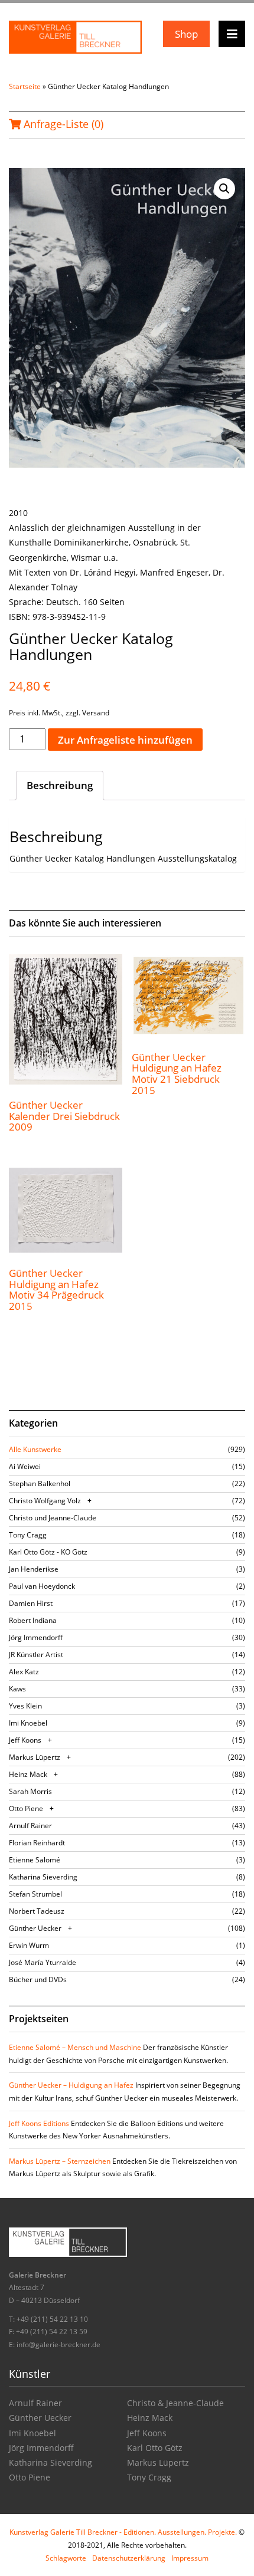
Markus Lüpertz (35, 1757)
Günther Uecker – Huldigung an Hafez (71, 2085)
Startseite (25, 86)
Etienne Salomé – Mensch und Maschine (75, 2047)
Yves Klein (25, 1706)
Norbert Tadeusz (37, 1911)
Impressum (190, 2558)
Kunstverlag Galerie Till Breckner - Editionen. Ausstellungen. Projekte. (123, 2532)
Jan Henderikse (34, 1569)
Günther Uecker (35, 1928)
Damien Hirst (31, 1603)
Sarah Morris (30, 1791)
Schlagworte (66, 2558)
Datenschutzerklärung (129, 2558)
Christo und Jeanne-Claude (53, 1518)
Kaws (17, 1689)
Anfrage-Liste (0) (62, 124)
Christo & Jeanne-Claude (175, 2403)
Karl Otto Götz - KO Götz (48, 1552)
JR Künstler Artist (36, 1655)
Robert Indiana (33, 1620)
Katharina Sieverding (43, 1877)
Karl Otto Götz (155, 2448)
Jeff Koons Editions (39, 2123)
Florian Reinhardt (37, 1843)
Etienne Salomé (35, 1860)
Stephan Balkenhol (40, 1483)
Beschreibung (60, 785)
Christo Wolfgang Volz (45, 1501)
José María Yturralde (43, 1962)
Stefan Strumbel (35, 1894)
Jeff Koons (25, 1740)
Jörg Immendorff (36, 1637)
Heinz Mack (28, 1774)
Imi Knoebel (28, 1723)
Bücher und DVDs (38, 1979)
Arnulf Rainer (30, 1826)
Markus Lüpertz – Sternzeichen (60, 2161)
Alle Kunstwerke (35, 1449)
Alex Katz (24, 1672)
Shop (186, 34)
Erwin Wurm (29, 1945)
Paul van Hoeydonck (42, 1586)
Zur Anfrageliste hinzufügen (125, 740)
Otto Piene (26, 1808)
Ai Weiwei (25, 1466)
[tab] (60, 786)
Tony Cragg (28, 1535)
